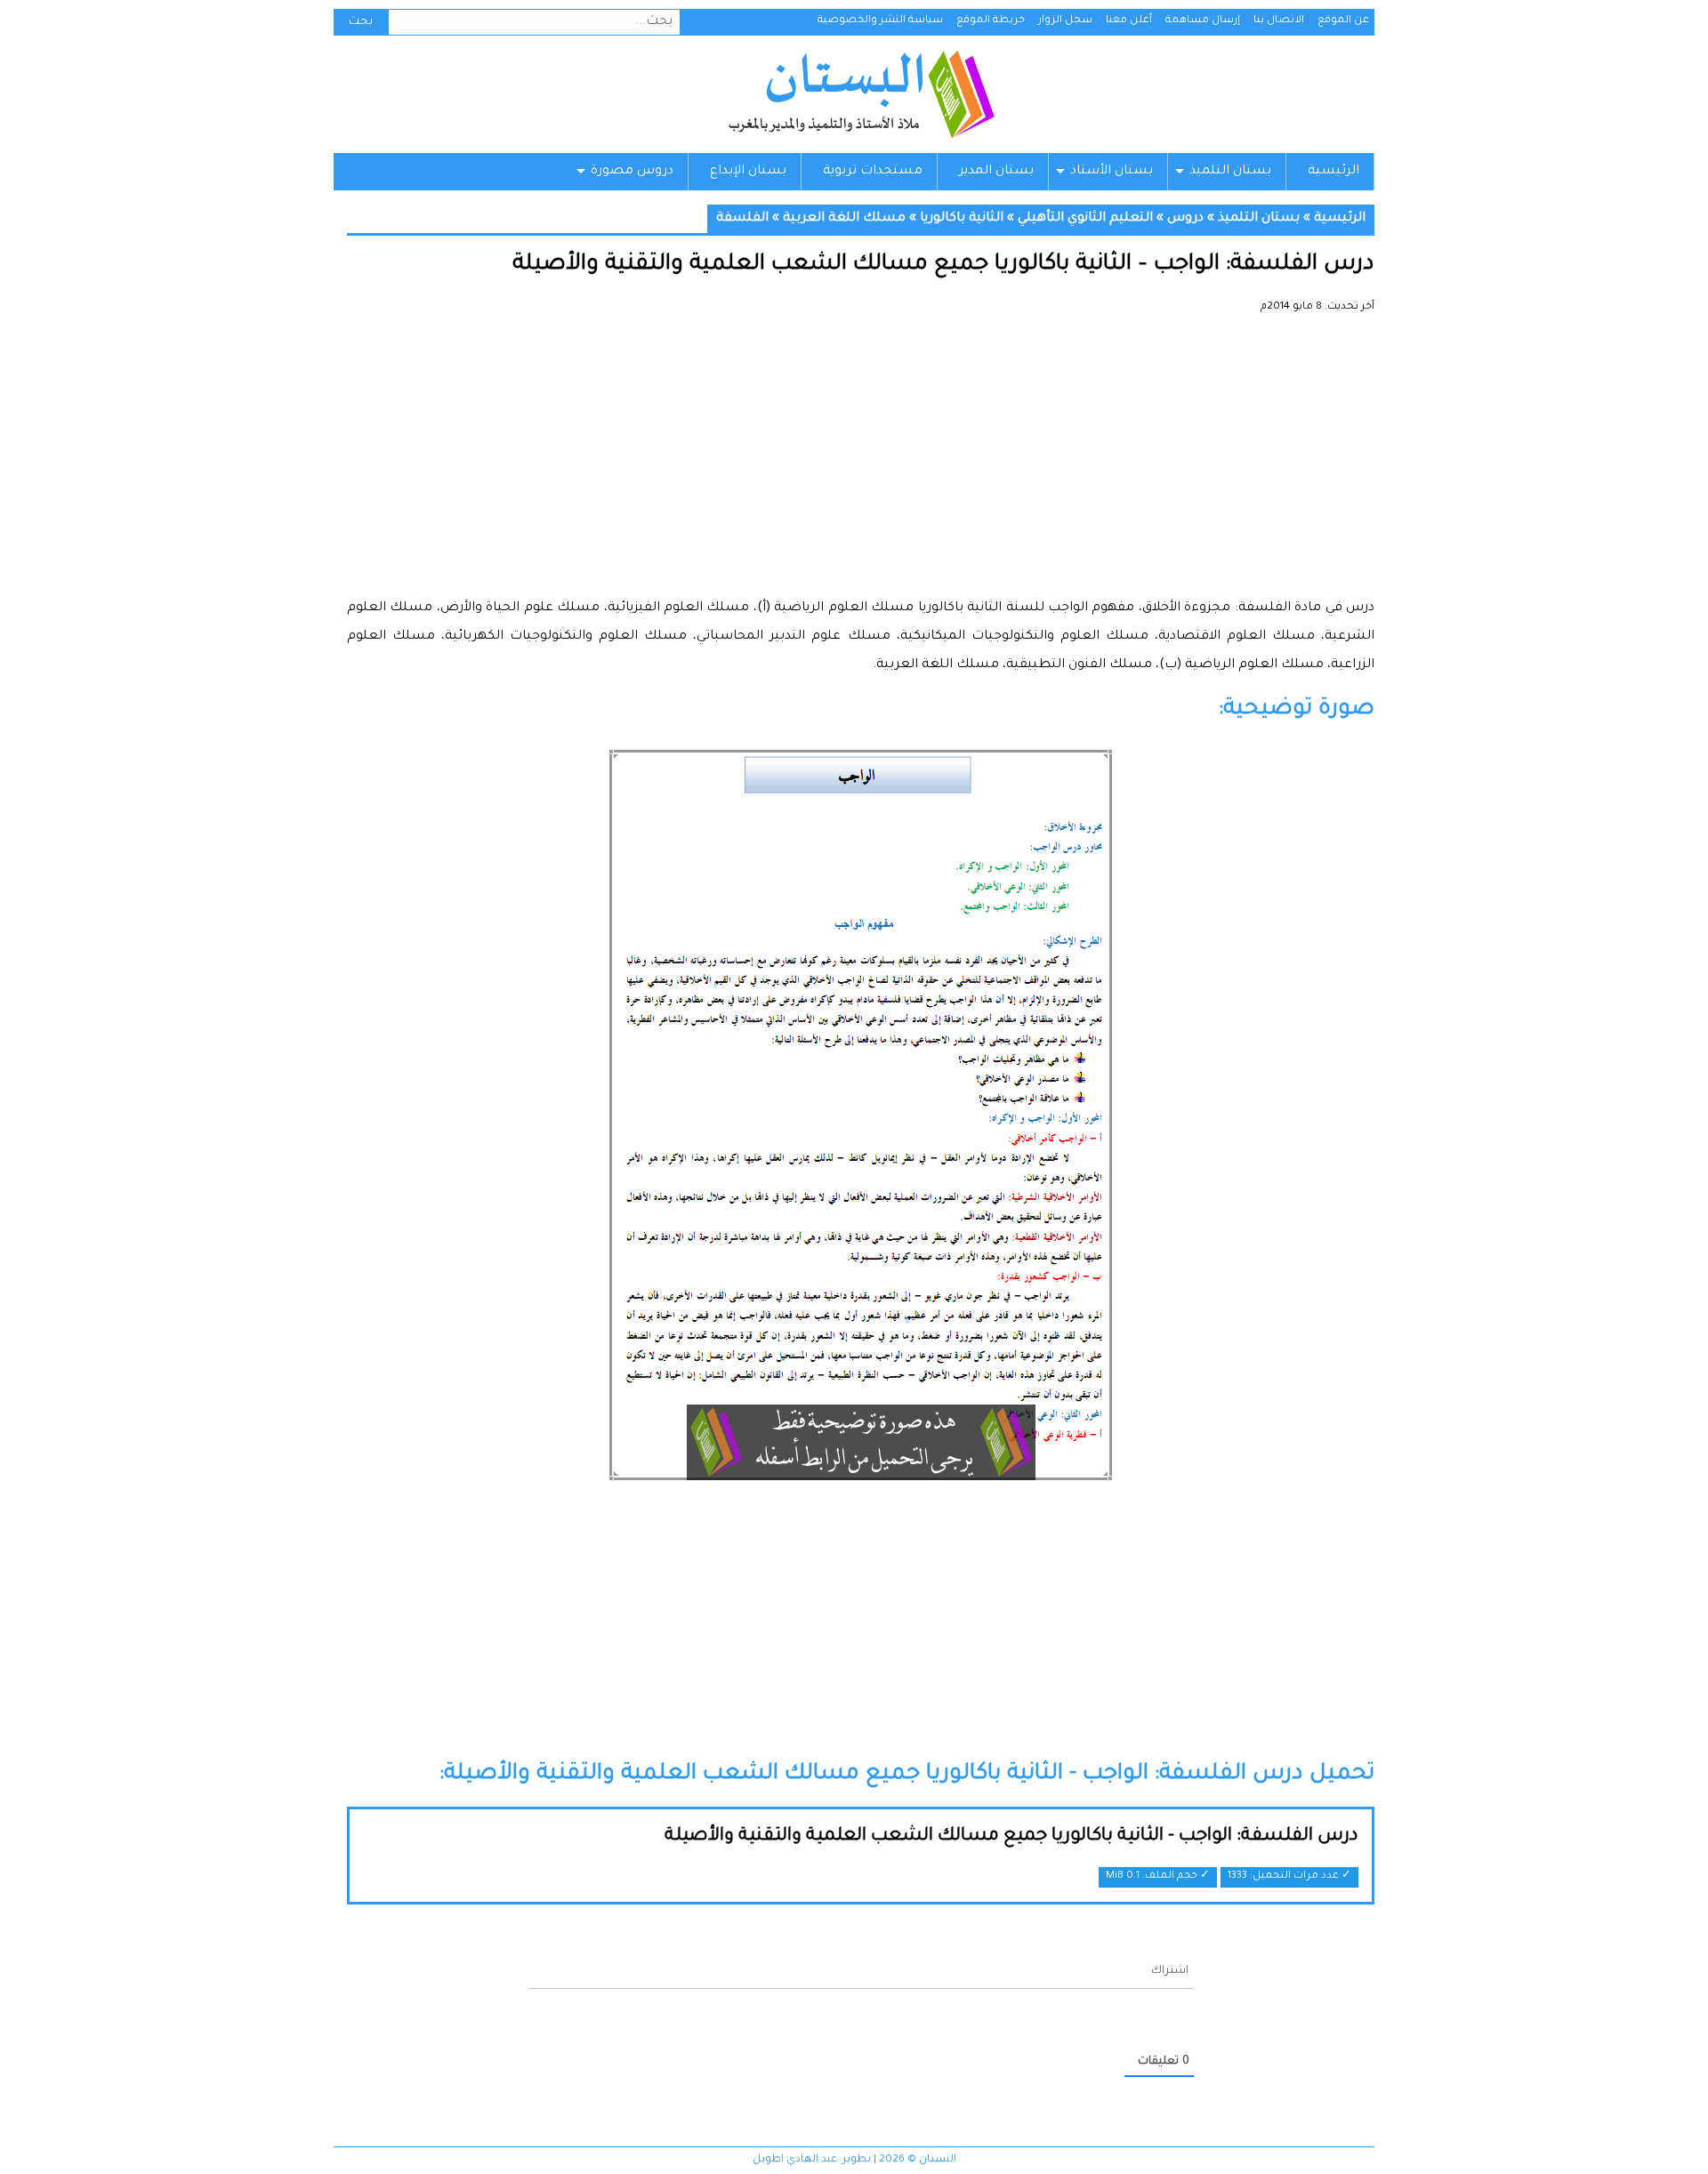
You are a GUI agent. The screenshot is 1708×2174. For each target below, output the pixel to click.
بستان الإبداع (748, 172)
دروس (1185, 219)
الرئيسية (1333, 172)
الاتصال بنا (1279, 21)
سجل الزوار (1065, 21)
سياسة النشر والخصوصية (880, 21)
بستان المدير (996, 172)
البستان (861, 94)
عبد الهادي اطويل (795, 2160)
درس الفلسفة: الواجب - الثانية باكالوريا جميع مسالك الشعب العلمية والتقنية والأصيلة (1011, 1837)
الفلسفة (742, 219)
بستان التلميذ (1230, 172)
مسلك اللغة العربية (844, 219)
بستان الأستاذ (1112, 172)
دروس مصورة (632, 172)
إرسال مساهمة (1203, 21)
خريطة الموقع (991, 21)
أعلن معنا (1129, 21)
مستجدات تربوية (873, 172)
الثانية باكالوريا (962, 219)
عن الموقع (1343, 21)
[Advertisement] (861, 463)
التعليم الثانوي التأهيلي (1085, 219)
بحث (361, 22)
